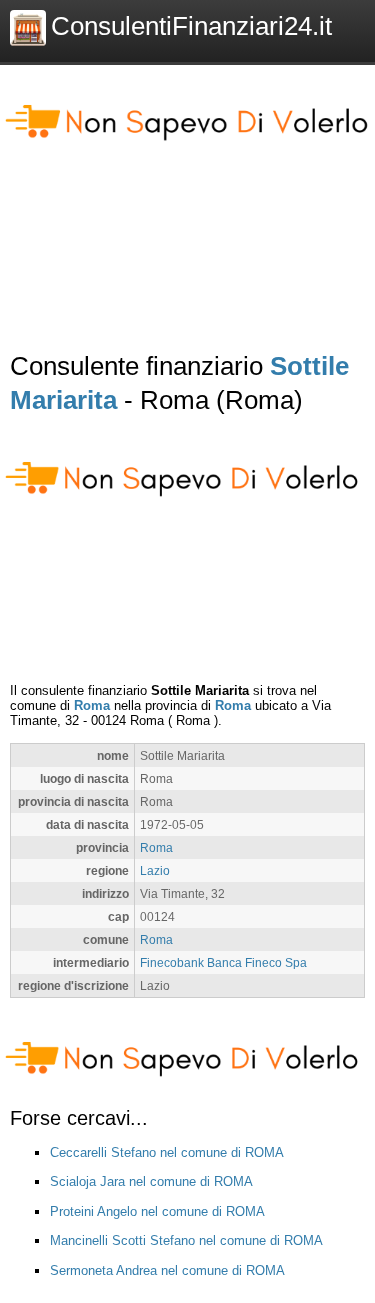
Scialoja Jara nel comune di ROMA (151, 1181)
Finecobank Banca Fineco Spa (223, 962)
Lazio (155, 870)
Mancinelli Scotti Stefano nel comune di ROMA (186, 1240)
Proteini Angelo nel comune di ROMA (157, 1211)
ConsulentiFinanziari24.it (191, 26)
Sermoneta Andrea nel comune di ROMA (167, 1270)
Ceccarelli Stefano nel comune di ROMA (167, 1152)
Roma (92, 705)
